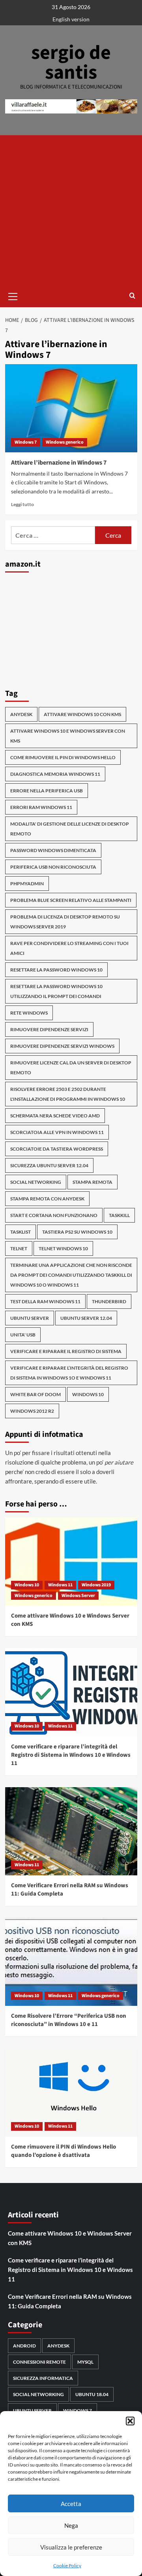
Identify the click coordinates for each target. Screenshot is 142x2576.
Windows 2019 (96, 1585)
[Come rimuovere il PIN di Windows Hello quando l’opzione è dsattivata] (71, 2092)
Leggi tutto (22, 504)
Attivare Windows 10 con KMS (82, 714)
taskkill (119, 1215)
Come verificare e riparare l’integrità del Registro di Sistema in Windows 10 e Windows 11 (71, 1755)
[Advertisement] (71, 210)
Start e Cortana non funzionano (54, 1215)
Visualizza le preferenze (71, 2547)
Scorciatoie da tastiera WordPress (57, 1149)
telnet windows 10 (63, 1248)
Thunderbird (109, 1301)
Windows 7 (26, 442)
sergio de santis (71, 63)
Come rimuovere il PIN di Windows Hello (63, 757)
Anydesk (58, 2346)
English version (71, 19)
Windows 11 (60, 1585)
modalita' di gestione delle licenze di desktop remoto (70, 829)
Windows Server (78, 1596)
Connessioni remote (39, 2362)
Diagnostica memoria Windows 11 (55, 774)
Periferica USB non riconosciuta (53, 867)
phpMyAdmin (27, 884)
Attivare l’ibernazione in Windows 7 (59, 463)
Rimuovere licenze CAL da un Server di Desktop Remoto (71, 1068)
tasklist (21, 1232)
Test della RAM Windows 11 (45, 1301)
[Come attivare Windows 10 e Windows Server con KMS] (71, 1562)
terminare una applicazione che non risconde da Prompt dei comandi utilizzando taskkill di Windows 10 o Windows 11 (71, 1275)
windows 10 (88, 1394)
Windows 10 (27, 1585)
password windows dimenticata (53, 850)
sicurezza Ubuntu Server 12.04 (49, 1165)
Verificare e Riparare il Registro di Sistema (66, 1351)
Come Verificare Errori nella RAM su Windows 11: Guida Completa (70, 2301)
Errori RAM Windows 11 (41, 807)
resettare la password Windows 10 (56, 970)
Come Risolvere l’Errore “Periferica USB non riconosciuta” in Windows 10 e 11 (69, 2020)
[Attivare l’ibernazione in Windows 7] (71, 408)
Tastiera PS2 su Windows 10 (77, 1232)
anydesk (21, 714)
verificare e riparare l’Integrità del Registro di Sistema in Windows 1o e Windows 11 (69, 1373)
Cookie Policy (67, 2566)
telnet (19, 1248)
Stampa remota (92, 1182)
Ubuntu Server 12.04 (86, 1318)
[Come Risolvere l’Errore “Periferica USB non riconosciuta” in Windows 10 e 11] (71, 1962)
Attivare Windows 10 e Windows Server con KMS (68, 736)
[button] (130, 2421)
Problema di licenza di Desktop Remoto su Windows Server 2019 (65, 922)
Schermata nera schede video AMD (55, 1116)
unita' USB (23, 1335)
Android (24, 2346)
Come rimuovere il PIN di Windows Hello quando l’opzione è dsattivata (64, 2151)
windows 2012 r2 (32, 1411)
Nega (71, 2525)
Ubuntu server (32, 2411)
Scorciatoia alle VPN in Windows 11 (57, 1132)
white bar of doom (35, 1394)
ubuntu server (30, 1318)
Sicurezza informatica (43, 2378)
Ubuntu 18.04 (92, 2394)
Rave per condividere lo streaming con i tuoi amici (69, 948)
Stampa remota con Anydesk (47, 1199)
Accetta (71, 2504)
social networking (36, 1182)
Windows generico (65, 442)
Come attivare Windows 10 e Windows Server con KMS (70, 2238)
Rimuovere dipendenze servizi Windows (62, 1046)
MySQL (85, 2362)
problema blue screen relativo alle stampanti (71, 900)
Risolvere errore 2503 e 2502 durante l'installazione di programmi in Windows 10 (68, 1094)
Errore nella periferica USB (47, 791)
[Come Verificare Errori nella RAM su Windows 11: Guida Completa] (71, 1831)
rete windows (29, 1013)
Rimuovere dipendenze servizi (49, 1029)
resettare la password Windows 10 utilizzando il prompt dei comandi (56, 991)
